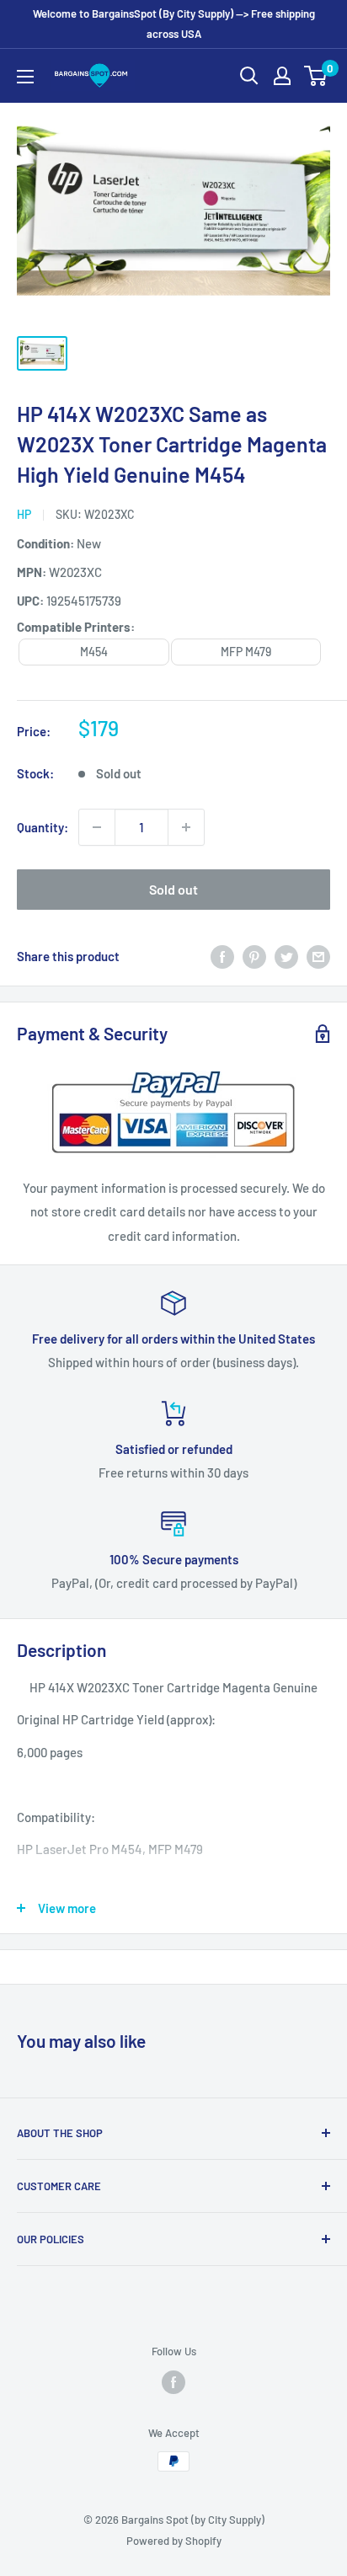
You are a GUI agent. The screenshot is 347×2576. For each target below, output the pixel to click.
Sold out (173, 889)
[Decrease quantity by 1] (97, 827)
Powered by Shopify (174, 2541)
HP (24, 514)
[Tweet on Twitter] (286, 956)
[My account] (282, 76)
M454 (94, 652)
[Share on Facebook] (222, 956)
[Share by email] (318, 956)
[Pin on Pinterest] (254, 956)
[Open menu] (25, 77)
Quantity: (43, 827)
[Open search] (249, 76)
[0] (316, 76)
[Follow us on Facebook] (173, 2382)
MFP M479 (246, 652)
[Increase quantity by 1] (186, 827)
